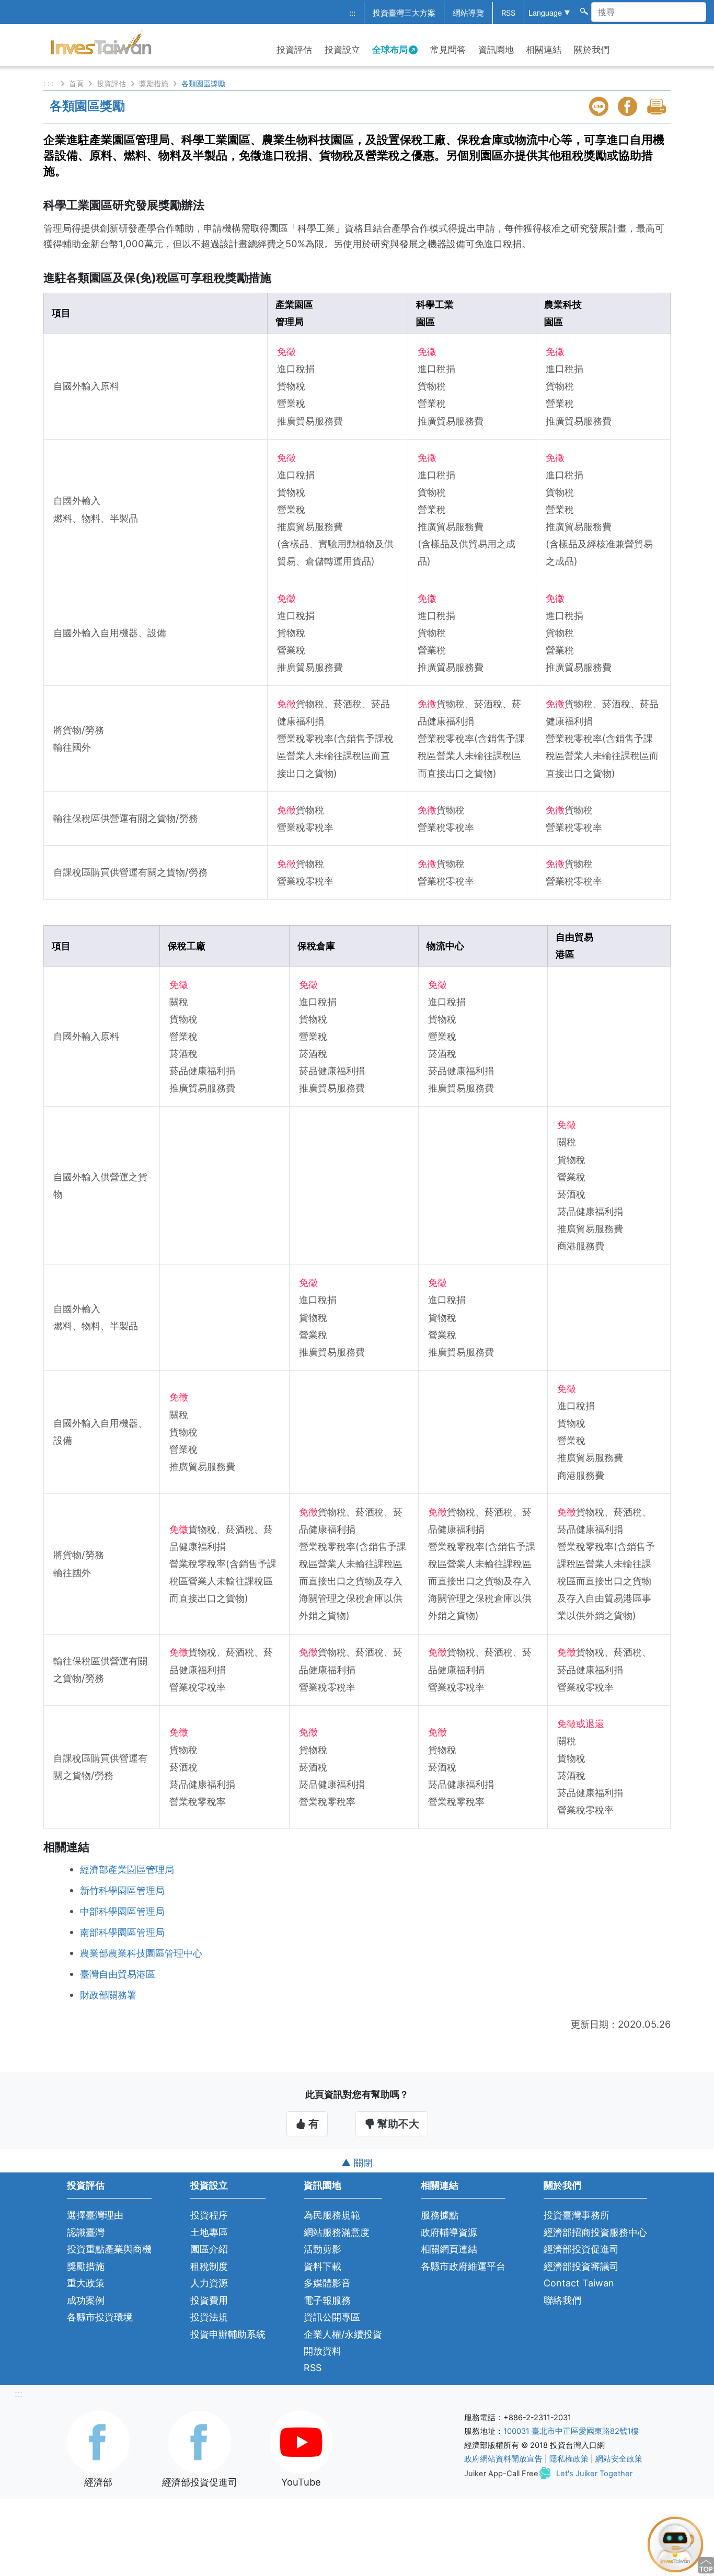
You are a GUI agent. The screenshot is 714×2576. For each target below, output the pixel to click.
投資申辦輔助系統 (228, 2334)
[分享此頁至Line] (600, 106)
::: (352, 13)
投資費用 (209, 2300)
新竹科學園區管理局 (122, 1890)
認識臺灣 (86, 2232)
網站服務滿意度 (337, 2232)
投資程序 (209, 2215)
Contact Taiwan (579, 2283)
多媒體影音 (327, 2283)
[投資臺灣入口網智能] (675, 2544)
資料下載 (323, 2266)
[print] (658, 106)
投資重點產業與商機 (109, 2249)
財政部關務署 (108, 1995)
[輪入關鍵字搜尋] (583, 10)
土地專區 (209, 2232)
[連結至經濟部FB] (98, 2441)
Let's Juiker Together (594, 2474)
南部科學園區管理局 (122, 1932)
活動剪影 (323, 2249)
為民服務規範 (332, 2215)
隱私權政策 (569, 2459)
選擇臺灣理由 (95, 2215)
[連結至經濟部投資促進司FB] (200, 2441)
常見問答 (448, 50)
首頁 (76, 83)
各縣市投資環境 (100, 2317)
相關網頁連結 (449, 2249)
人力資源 (209, 2283)
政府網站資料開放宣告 (503, 2459)
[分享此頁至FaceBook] (629, 106)
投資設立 (342, 50)
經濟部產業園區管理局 (127, 1869)
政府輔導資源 (449, 2232)
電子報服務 (327, 2300)
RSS (508, 13)
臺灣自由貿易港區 (118, 1974)
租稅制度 (209, 2266)
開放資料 (323, 2351)
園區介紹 (209, 2249)
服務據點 (440, 2215)
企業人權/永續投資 (343, 2334)
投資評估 (294, 50)
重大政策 (86, 2283)
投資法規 (209, 2317)
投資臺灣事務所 (577, 2215)
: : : (50, 83)
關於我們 (592, 50)
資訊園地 (496, 50)
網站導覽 (468, 13)
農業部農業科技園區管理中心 (141, 1953)
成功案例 (86, 2300)
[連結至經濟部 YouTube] (301, 2441)
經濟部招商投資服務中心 (595, 2232)
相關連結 (544, 50)
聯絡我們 (562, 2300)
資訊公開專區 (332, 2317)
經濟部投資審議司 (581, 2266)
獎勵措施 (154, 83)
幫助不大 (397, 2124)
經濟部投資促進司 (581, 2249)
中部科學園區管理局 (122, 1911)
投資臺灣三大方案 (404, 13)
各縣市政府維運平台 (463, 2266)
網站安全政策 (619, 2459)
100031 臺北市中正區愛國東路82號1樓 (571, 2431)
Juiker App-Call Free (501, 2474)
